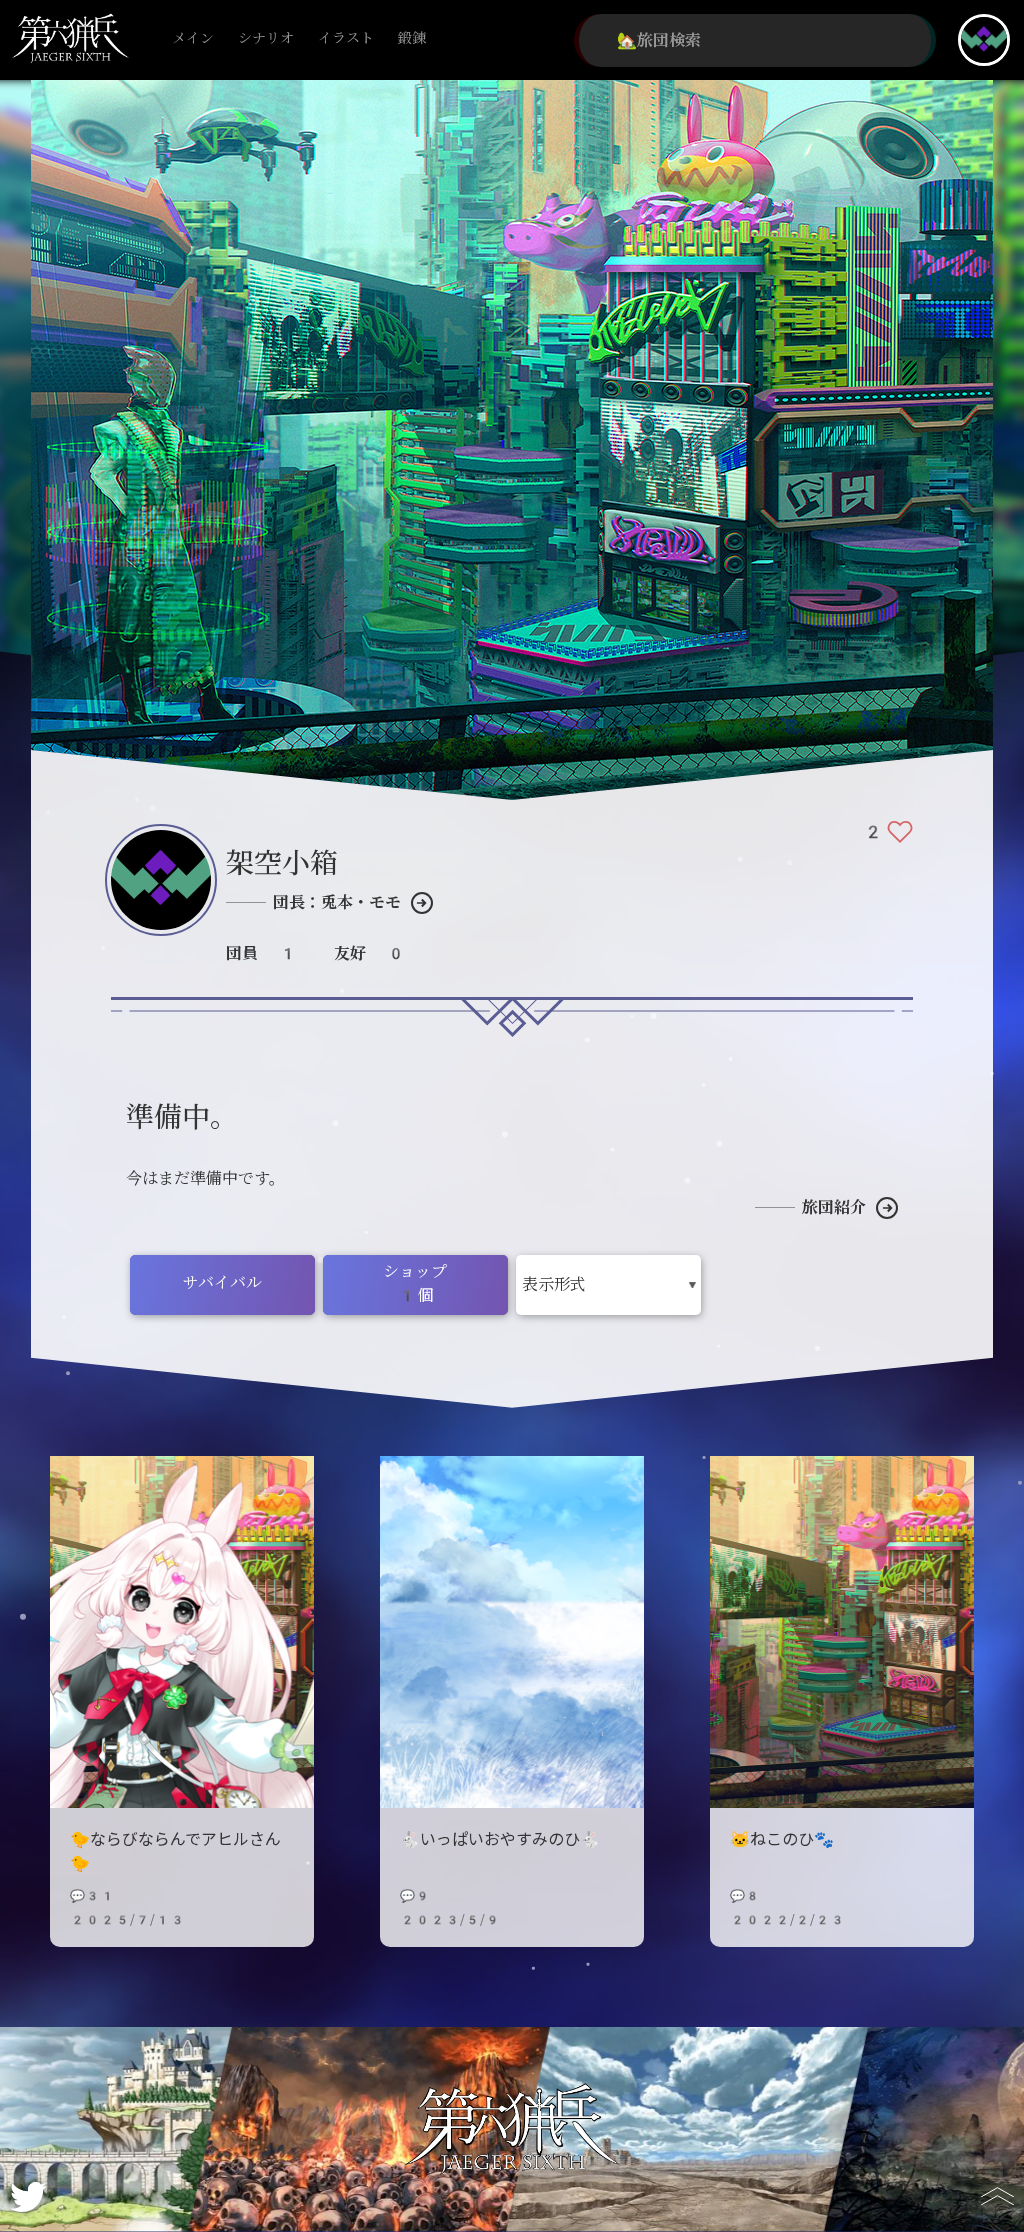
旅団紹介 (834, 1207)
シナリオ (266, 38)
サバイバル (222, 1282)
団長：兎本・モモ (337, 902)
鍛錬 (412, 38)
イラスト (346, 38)
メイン (193, 38)
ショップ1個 (415, 1283)
